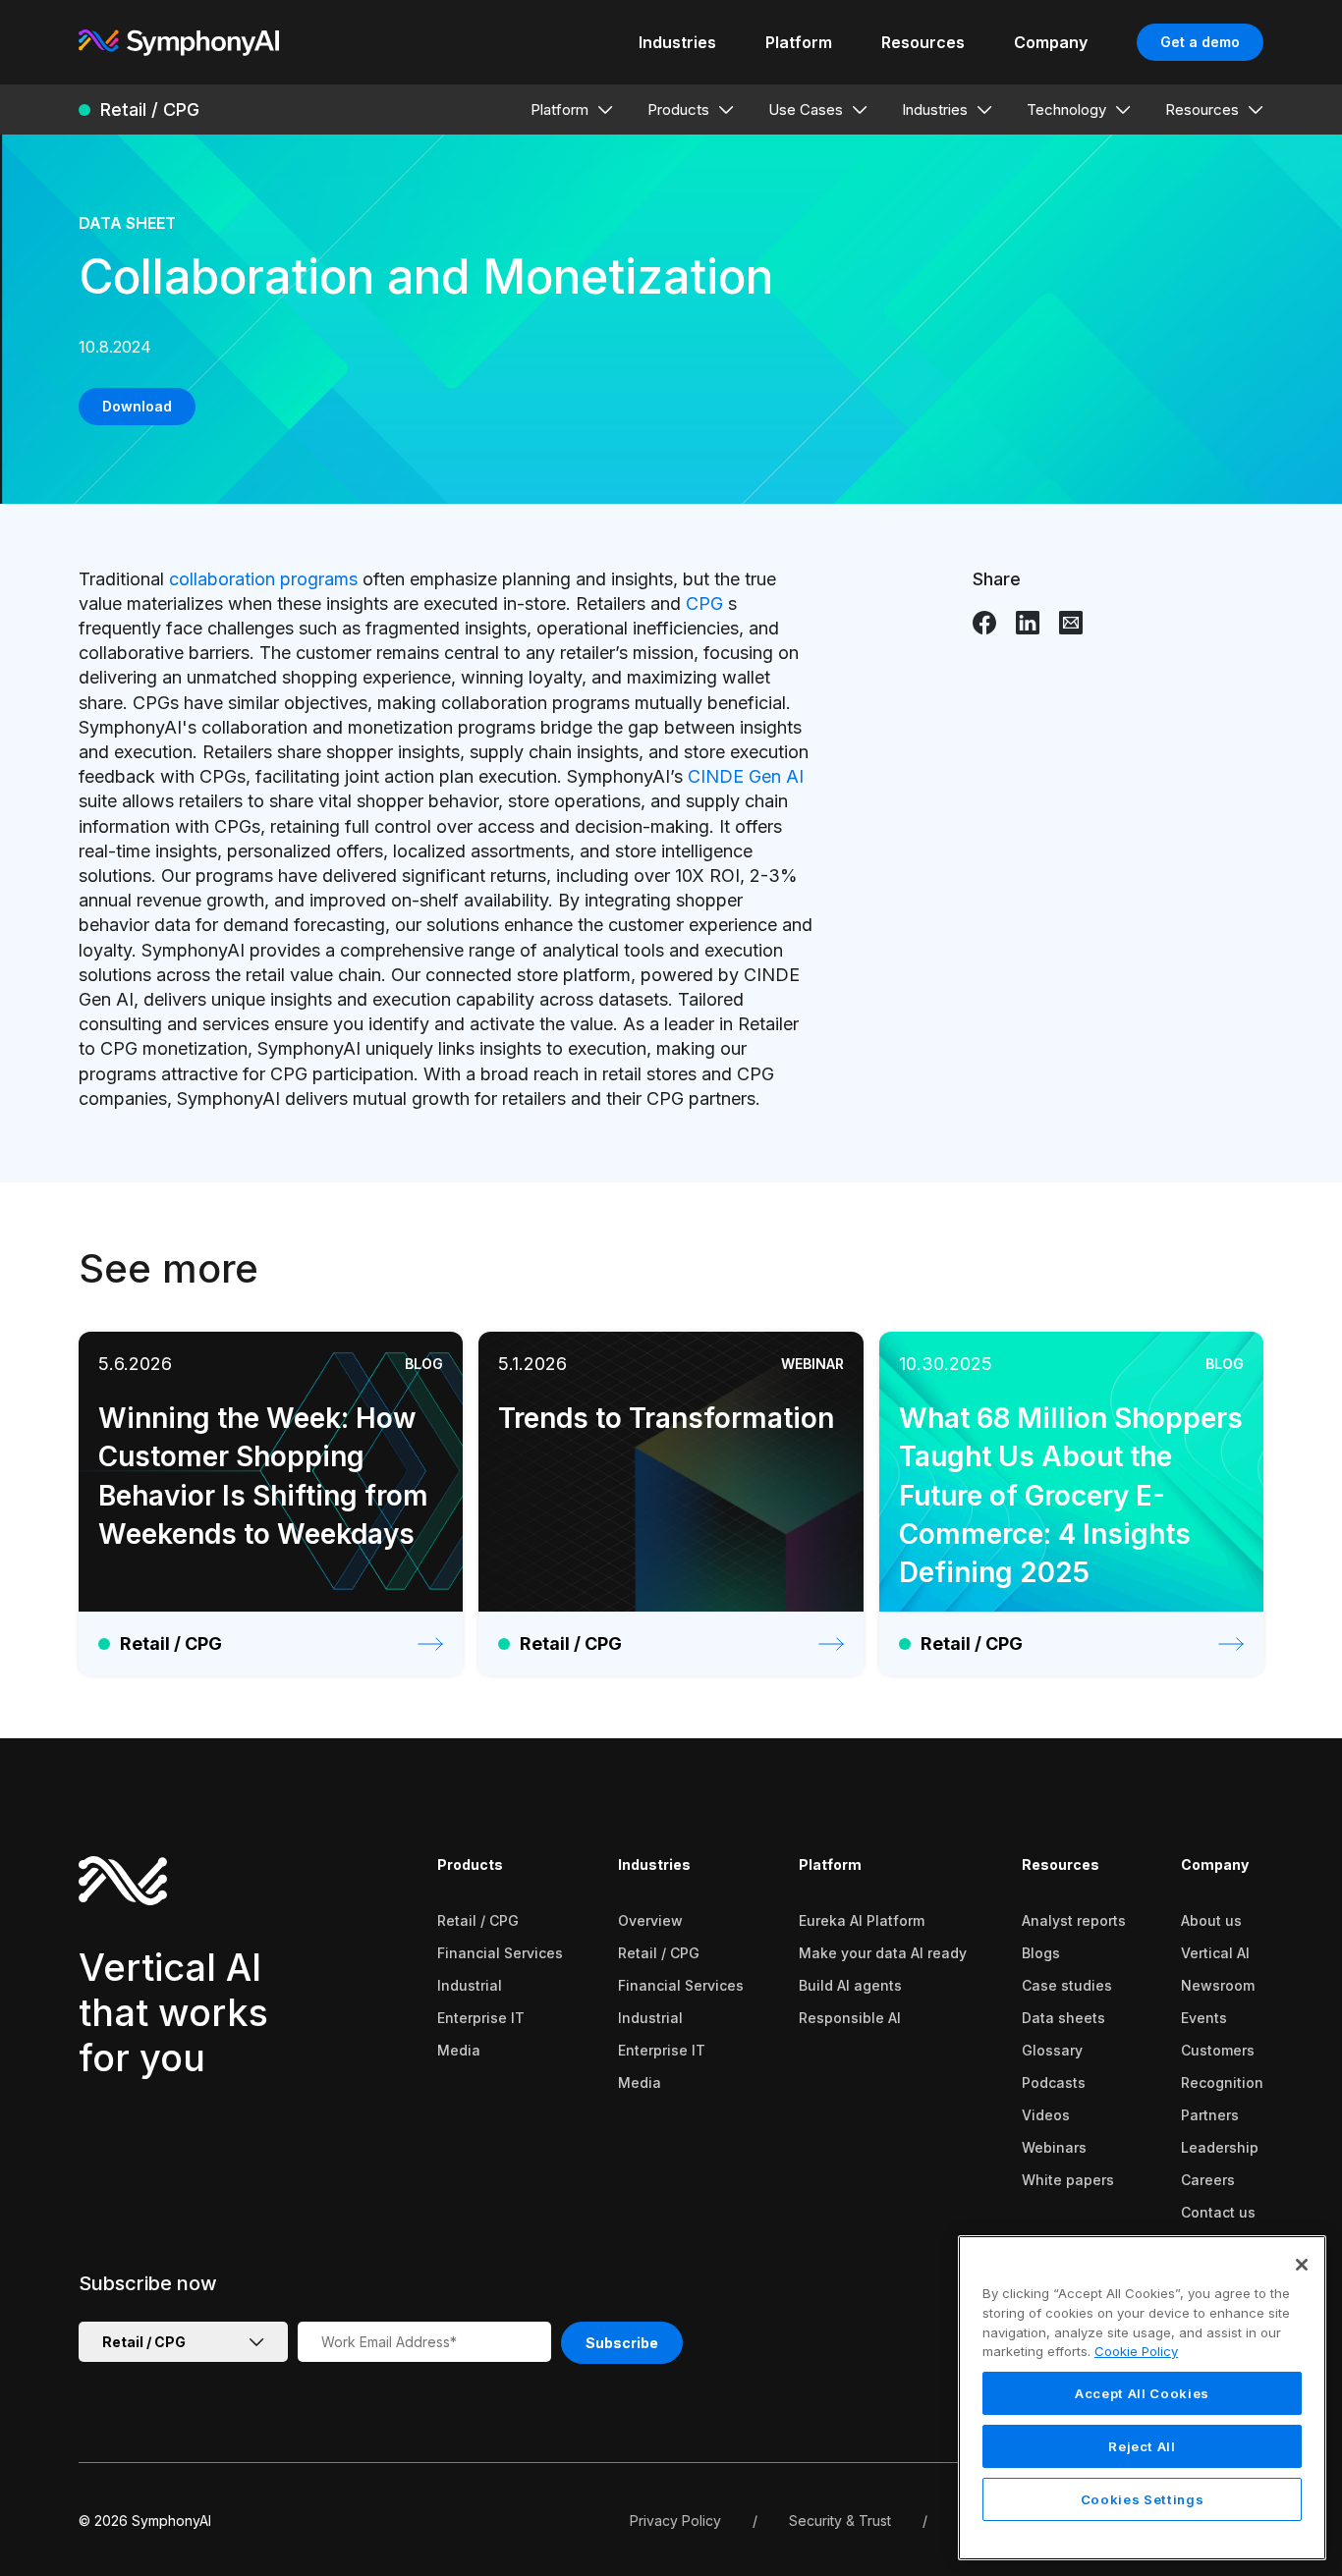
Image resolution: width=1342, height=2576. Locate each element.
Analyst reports (1074, 1920)
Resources (1061, 1864)
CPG (704, 603)
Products (470, 1864)
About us (1211, 1920)
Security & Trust (840, 2521)
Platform (830, 1864)
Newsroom (1218, 1985)
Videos (1046, 2115)
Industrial (470, 1985)
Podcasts (1054, 2083)
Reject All (1142, 2446)
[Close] (1302, 2265)
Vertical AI (1215, 1953)
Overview (650, 1920)
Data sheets (1063, 2018)
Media (459, 2050)
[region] (1142, 2398)
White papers (1068, 2180)
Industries (654, 1864)
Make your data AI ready (883, 1953)
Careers (1208, 2180)
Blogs (1041, 1953)
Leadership (1220, 2147)
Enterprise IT (481, 2018)
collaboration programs (263, 579)
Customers (1218, 2050)
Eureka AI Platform (862, 1920)
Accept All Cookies (1142, 2393)
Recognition (1222, 2083)
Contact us (1218, 2212)
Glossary (1052, 2050)
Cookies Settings (1143, 2499)
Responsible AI (850, 2018)
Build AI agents (850, 1985)
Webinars (1054, 2147)
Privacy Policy (675, 2521)
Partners (1210, 2115)
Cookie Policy (1136, 2351)
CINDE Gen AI (746, 776)
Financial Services (500, 1953)
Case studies (1067, 1985)
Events (1204, 2018)
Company (1215, 1864)
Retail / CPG (478, 1920)
